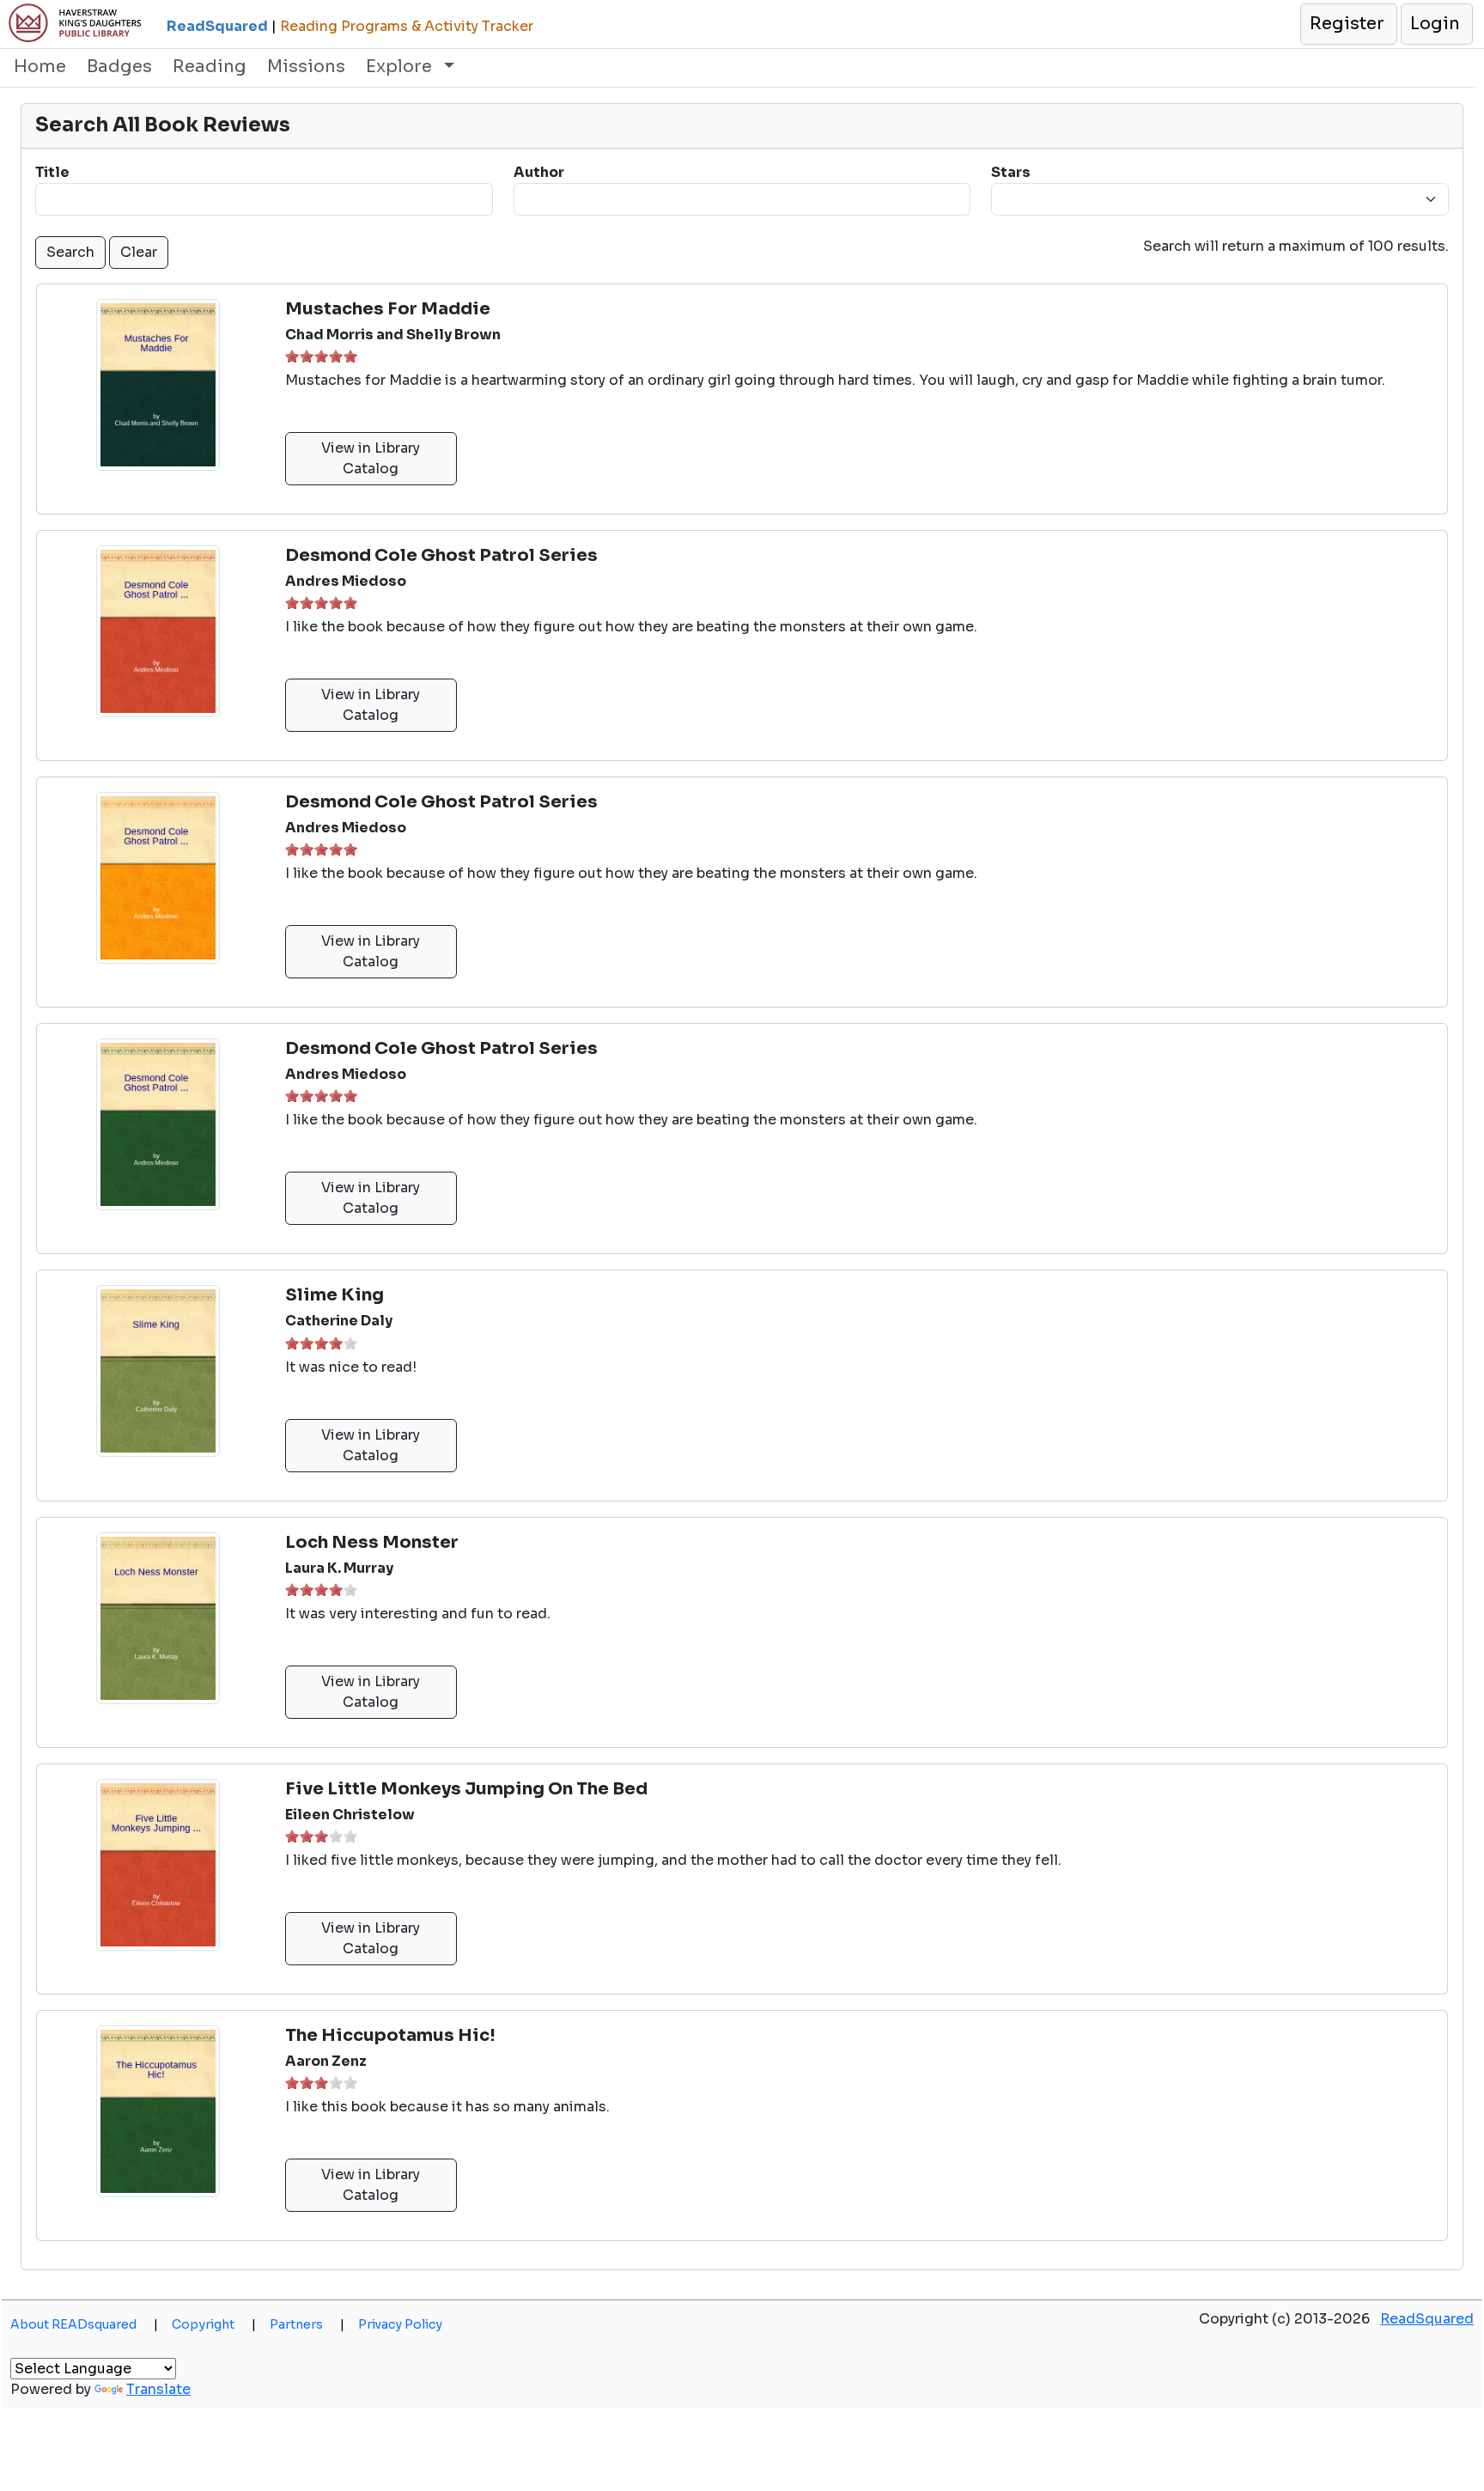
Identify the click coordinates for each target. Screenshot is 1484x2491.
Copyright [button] (214, 2324)
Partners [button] (307, 2324)
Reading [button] (210, 67)
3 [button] (321, 356)
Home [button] (40, 67)
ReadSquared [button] (1427, 2319)
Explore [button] (401, 67)
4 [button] (336, 356)
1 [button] (292, 356)
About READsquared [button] (84, 2324)
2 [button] (307, 356)
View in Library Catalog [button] (371, 458)
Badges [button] (119, 67)
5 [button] (350, 356)
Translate (158, 2389)
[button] (1348, 24)
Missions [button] (306, 67)
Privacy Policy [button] (400, 2324)
